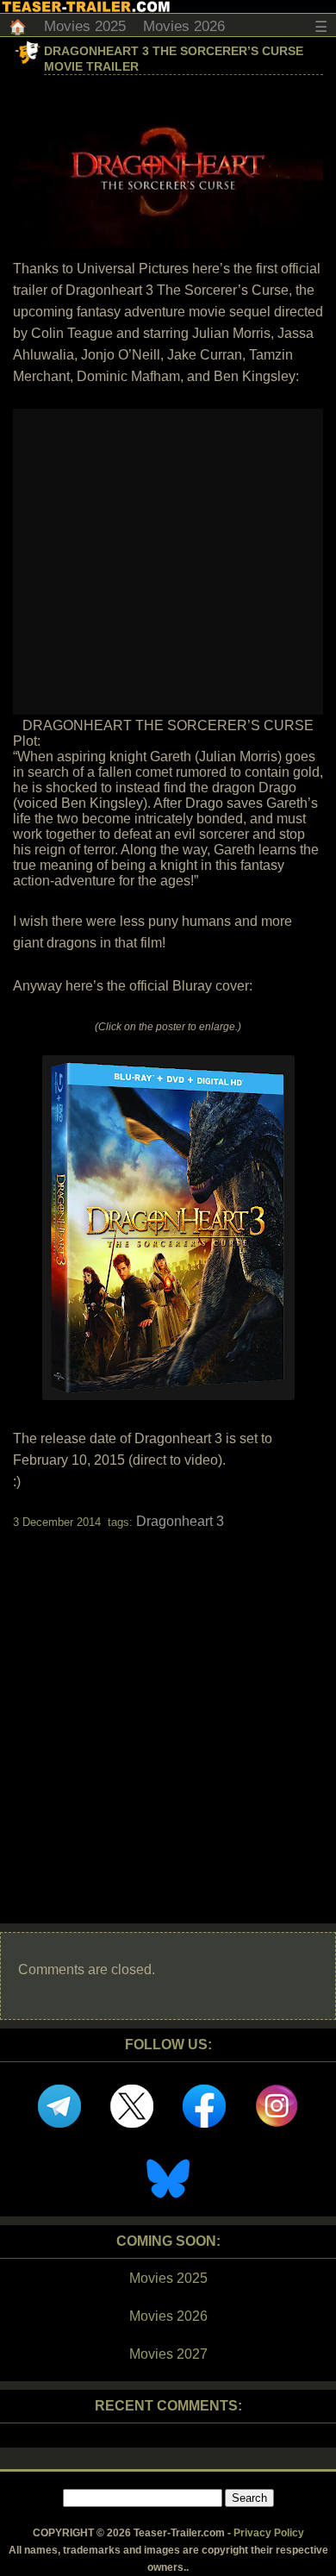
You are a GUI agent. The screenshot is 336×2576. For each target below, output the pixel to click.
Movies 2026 (184, 26)
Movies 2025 (85, 26)
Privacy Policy (269, 2533)
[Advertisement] (168, 1711)
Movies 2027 (168, 2354)
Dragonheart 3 (180, 1521)
